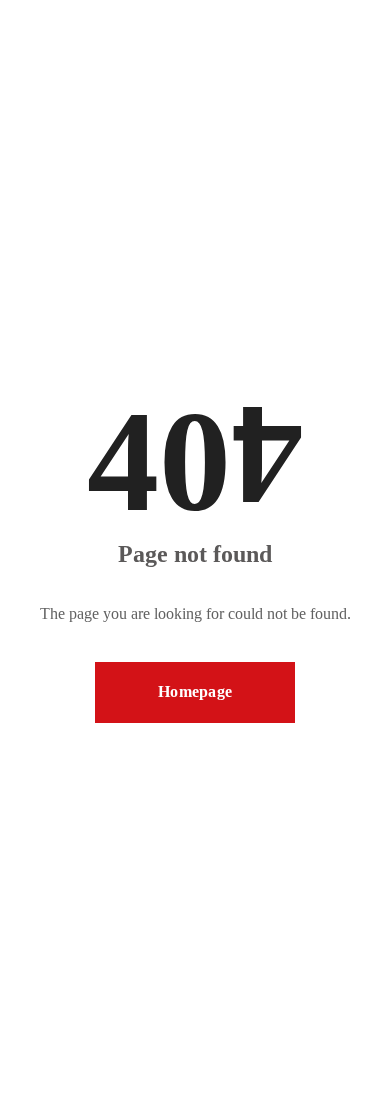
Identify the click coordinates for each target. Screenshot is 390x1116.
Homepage (195, 691)
